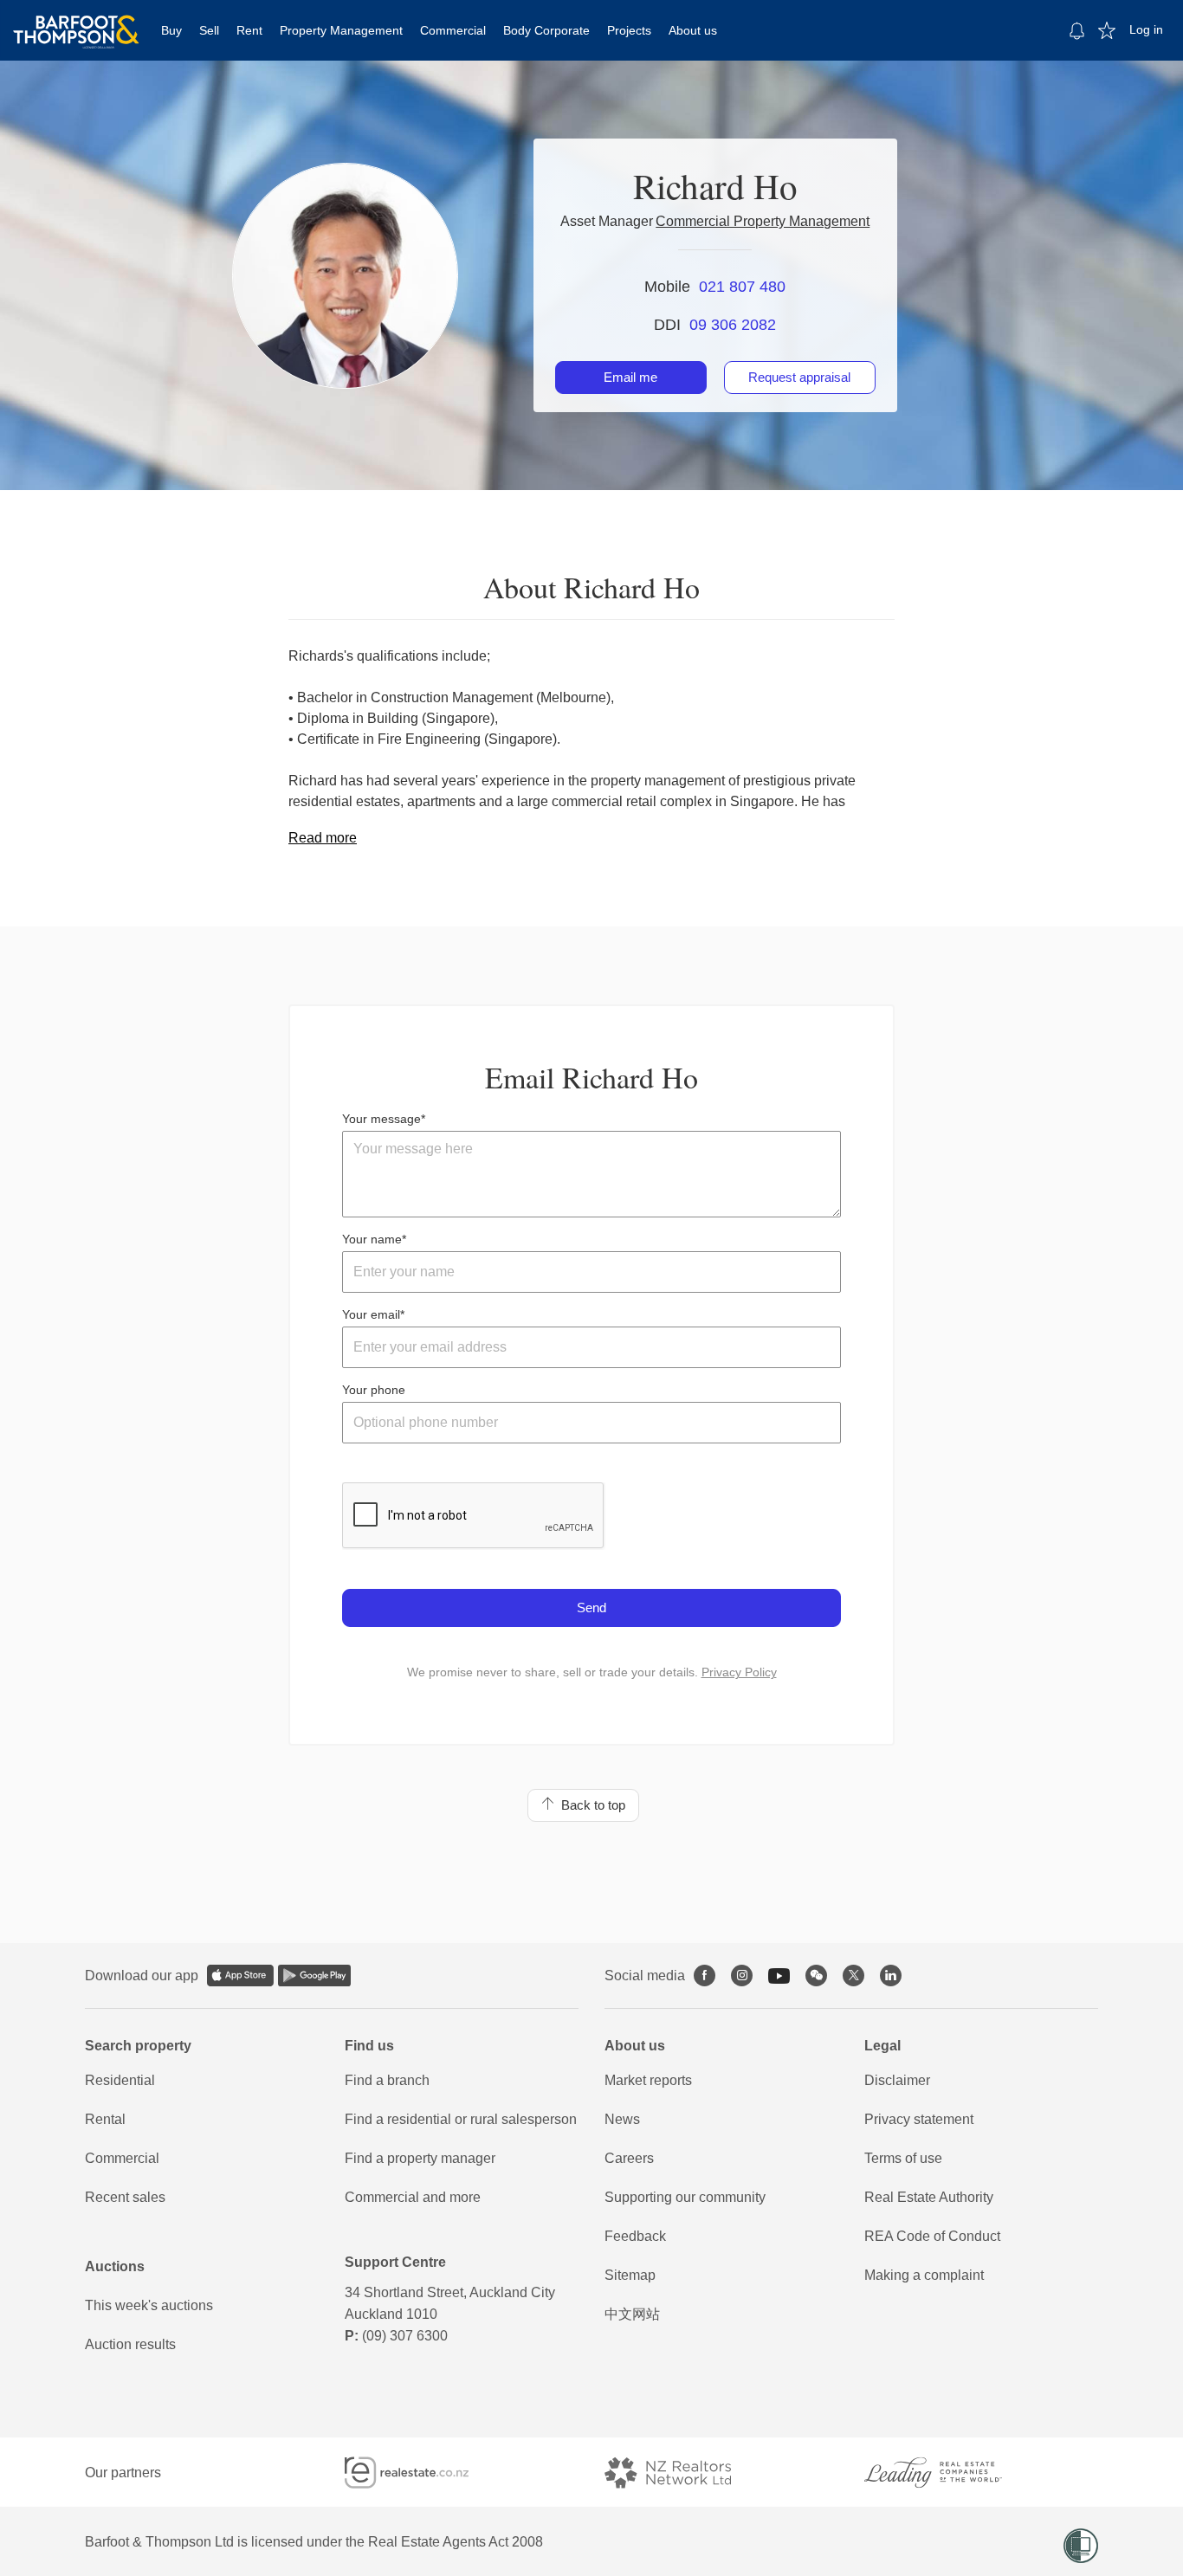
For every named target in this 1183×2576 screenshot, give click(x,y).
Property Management (341, 30)
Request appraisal (799, 377)
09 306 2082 (733, 325)
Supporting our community (685, 2197)
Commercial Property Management (763, 221)
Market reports (648, 2080)
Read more (323, 838)
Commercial (453, 30)
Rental (105, 2119)
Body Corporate (546, 30)
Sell (209, 30)
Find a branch (387, 2080)
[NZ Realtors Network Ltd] (683, 2473)
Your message (381, 1119)
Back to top (590, 1805)
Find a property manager (420, 2158)
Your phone (374, 1390)
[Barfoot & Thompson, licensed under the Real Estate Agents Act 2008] (76, 22)
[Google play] (314, 1976)
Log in (1146, 29)
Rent (249, 30)
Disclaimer (897, 2080)
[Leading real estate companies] (950, 2473)
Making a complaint (924, 2275)
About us (693, 30)
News (622, 2119)
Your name (372, 1239)
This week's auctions (149, 2305)
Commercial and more (413, 2197)
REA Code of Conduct (932, 2236)
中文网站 (632, 2314)
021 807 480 (742, 287)
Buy (171, 30)
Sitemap (630, 2275)
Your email (371, 1314)
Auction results (130, 2344)
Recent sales (125, 2197)
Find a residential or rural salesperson (461, 2119)
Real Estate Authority (929, 2197)
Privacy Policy (739, 1672)
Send (591, 1608)
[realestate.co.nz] (422, 2473)
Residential (120, 2080)
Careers (629, 2158)
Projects (629, 30)
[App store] (240, 1976)
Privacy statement (919, 2119)
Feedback (635, 2236)
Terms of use (903, 2158)
